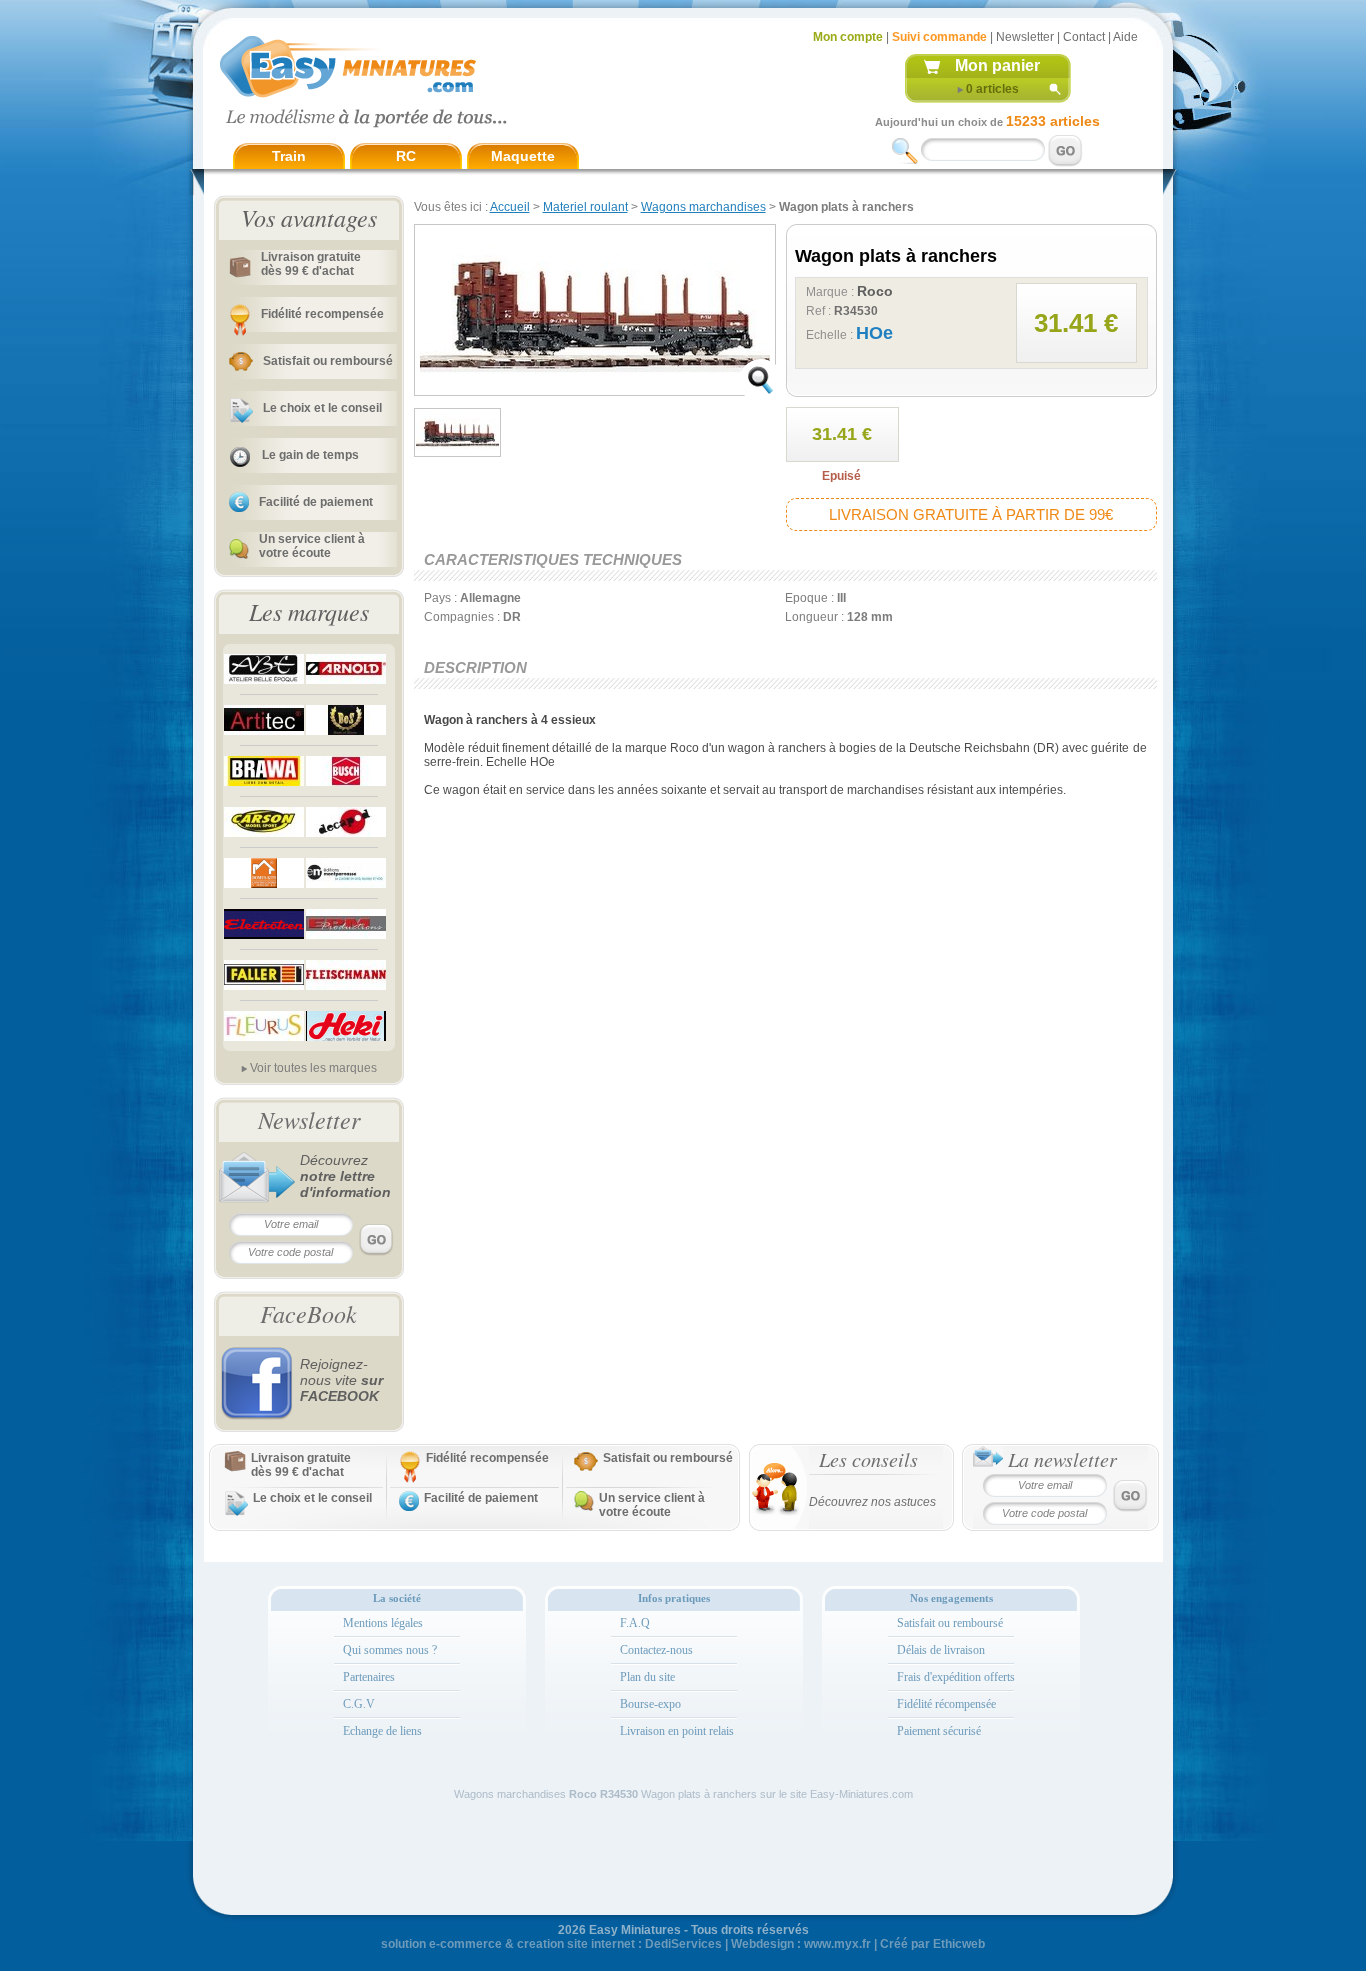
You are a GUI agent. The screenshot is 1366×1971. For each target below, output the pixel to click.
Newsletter (1025, 37)
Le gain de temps (310, 455)
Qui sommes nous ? (390, 1650)
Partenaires (369, 1677)
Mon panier (997, 65)
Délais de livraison (941, 1650)
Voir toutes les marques (313, 1068)
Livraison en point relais (677, 1731)
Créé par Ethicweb (932, 1944)
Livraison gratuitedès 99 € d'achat (311, 264)
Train (289, 156)
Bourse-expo (650, 1704)
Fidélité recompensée (322, 314)
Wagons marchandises (703, 207)
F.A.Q (635, 1623)
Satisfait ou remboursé (328, 361)
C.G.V (359, 1704)
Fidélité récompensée (946, 1704)
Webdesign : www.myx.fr (801, 1944)
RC (406, 156)
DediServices (683, 1944)
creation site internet (576, 1944)
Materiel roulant (585, 207)
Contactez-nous (656, 1650)
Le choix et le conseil (322, 408)
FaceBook (308, 1313)
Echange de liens (382, 1731)
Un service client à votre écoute (312, 546)
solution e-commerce (441, 1944)
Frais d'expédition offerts (956, 1677)
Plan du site (647, 1677)
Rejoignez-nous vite (341, 1380)
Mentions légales (383, 1623)
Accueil (510, 207)
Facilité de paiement (316, 502)
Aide (1125, 37)
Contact (1084, 37)
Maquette (523, 156)
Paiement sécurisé (939, 1731)
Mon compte (848, 37)
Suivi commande (939, 37)
